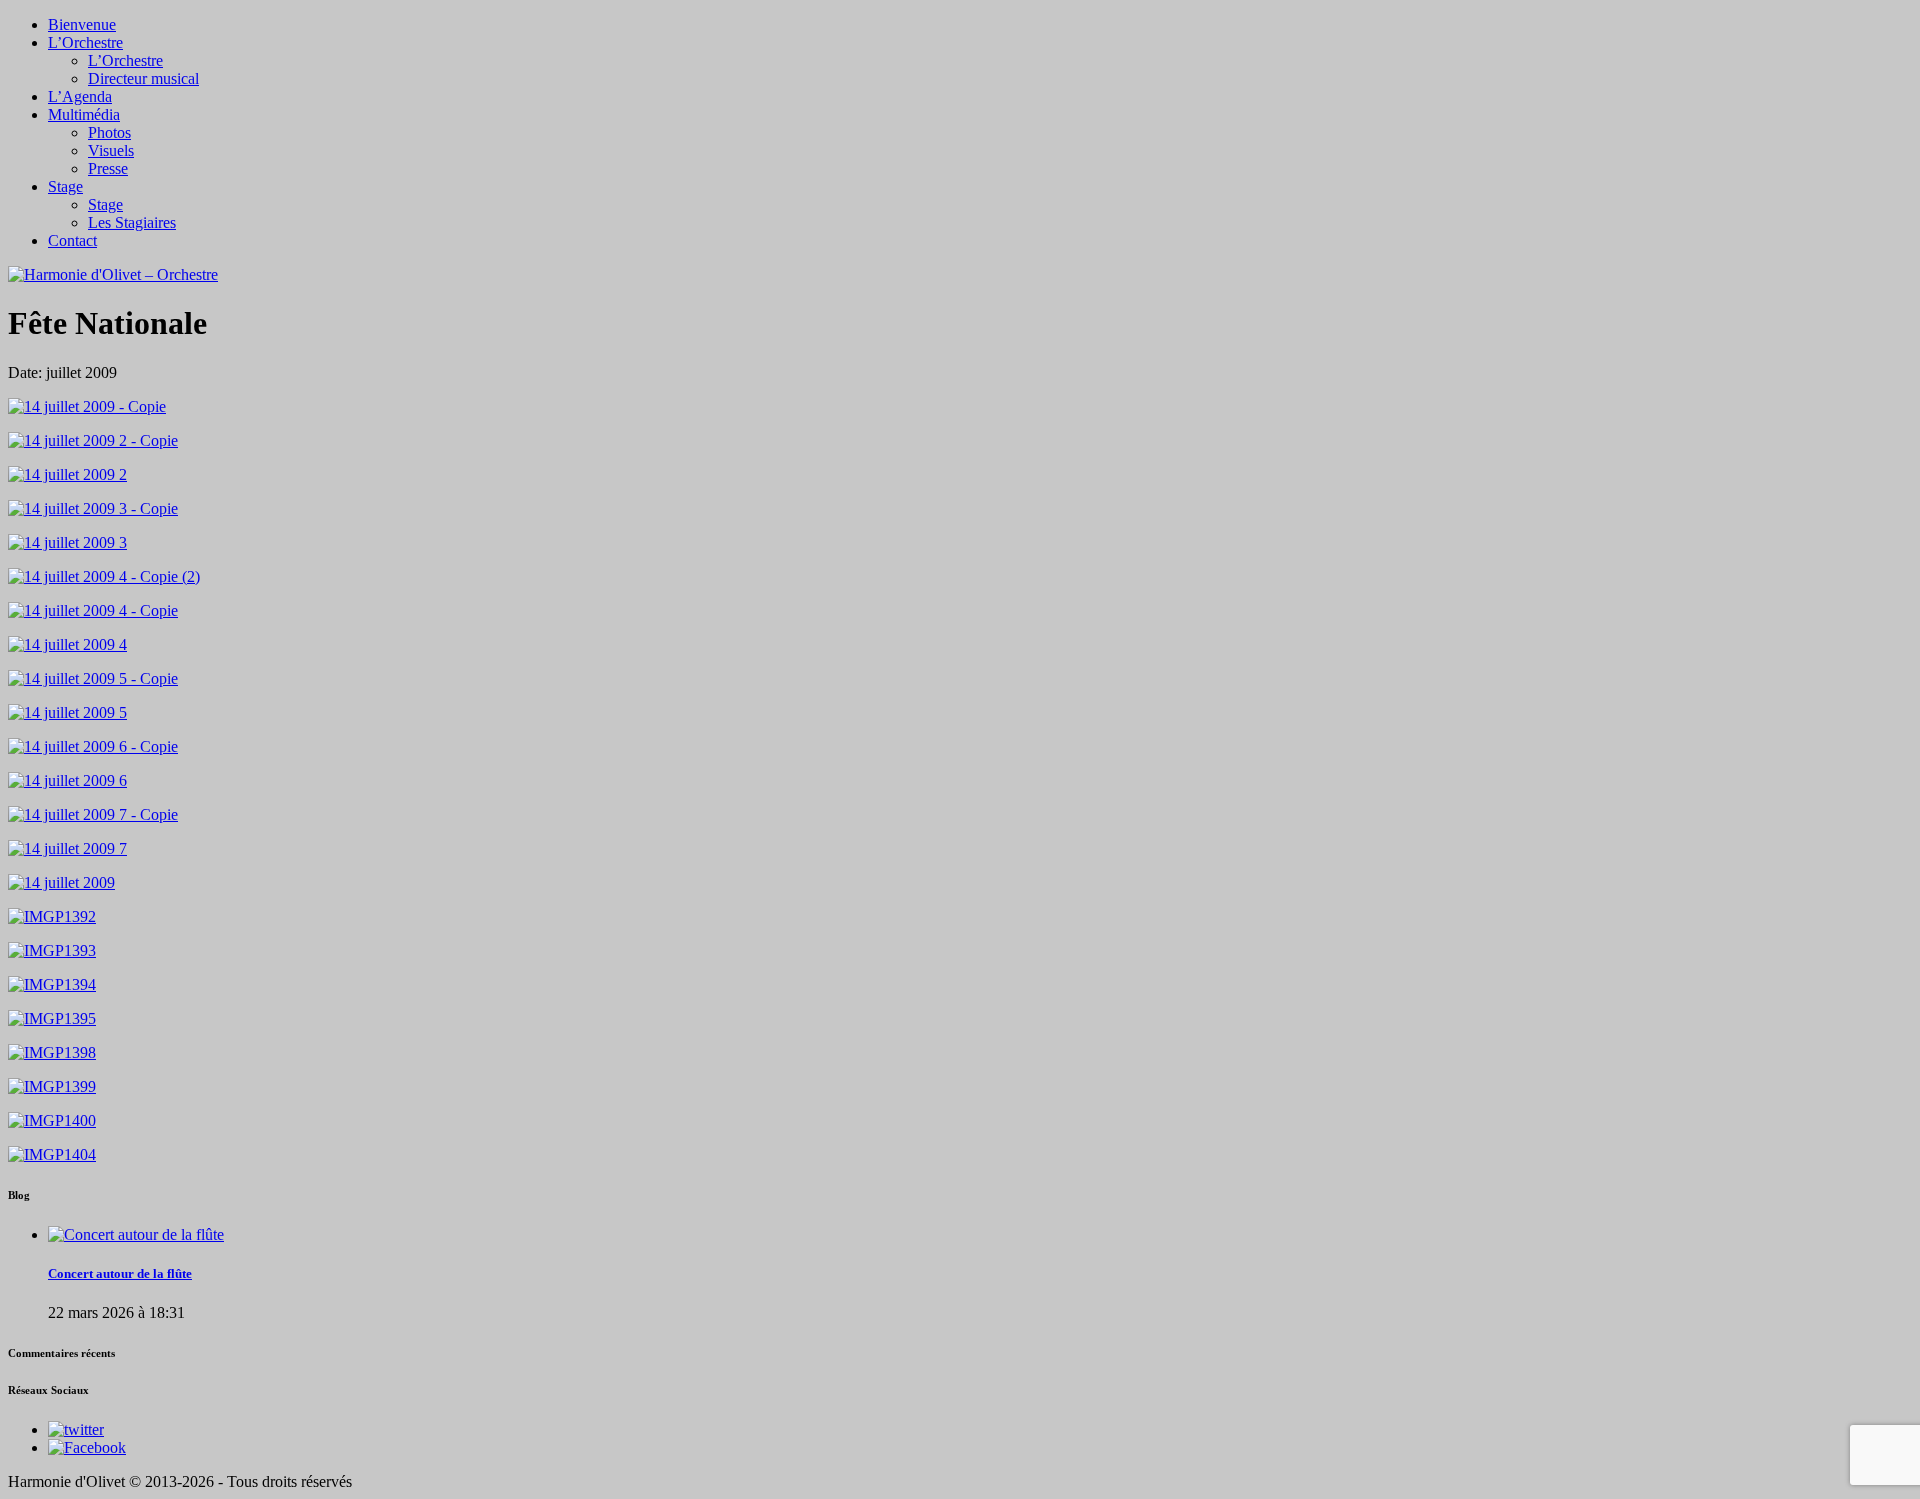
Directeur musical (143, 78)
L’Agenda (80, 96)
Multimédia (84, 114)
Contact (72, 240)
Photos (109, 132)
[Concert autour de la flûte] (136, 1234)
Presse (108, 168)
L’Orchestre (85, 42)
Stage (65, 186)
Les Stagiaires (132, 222)
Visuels (111, 150)
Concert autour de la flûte (120, 1273)
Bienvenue (82, 24)
